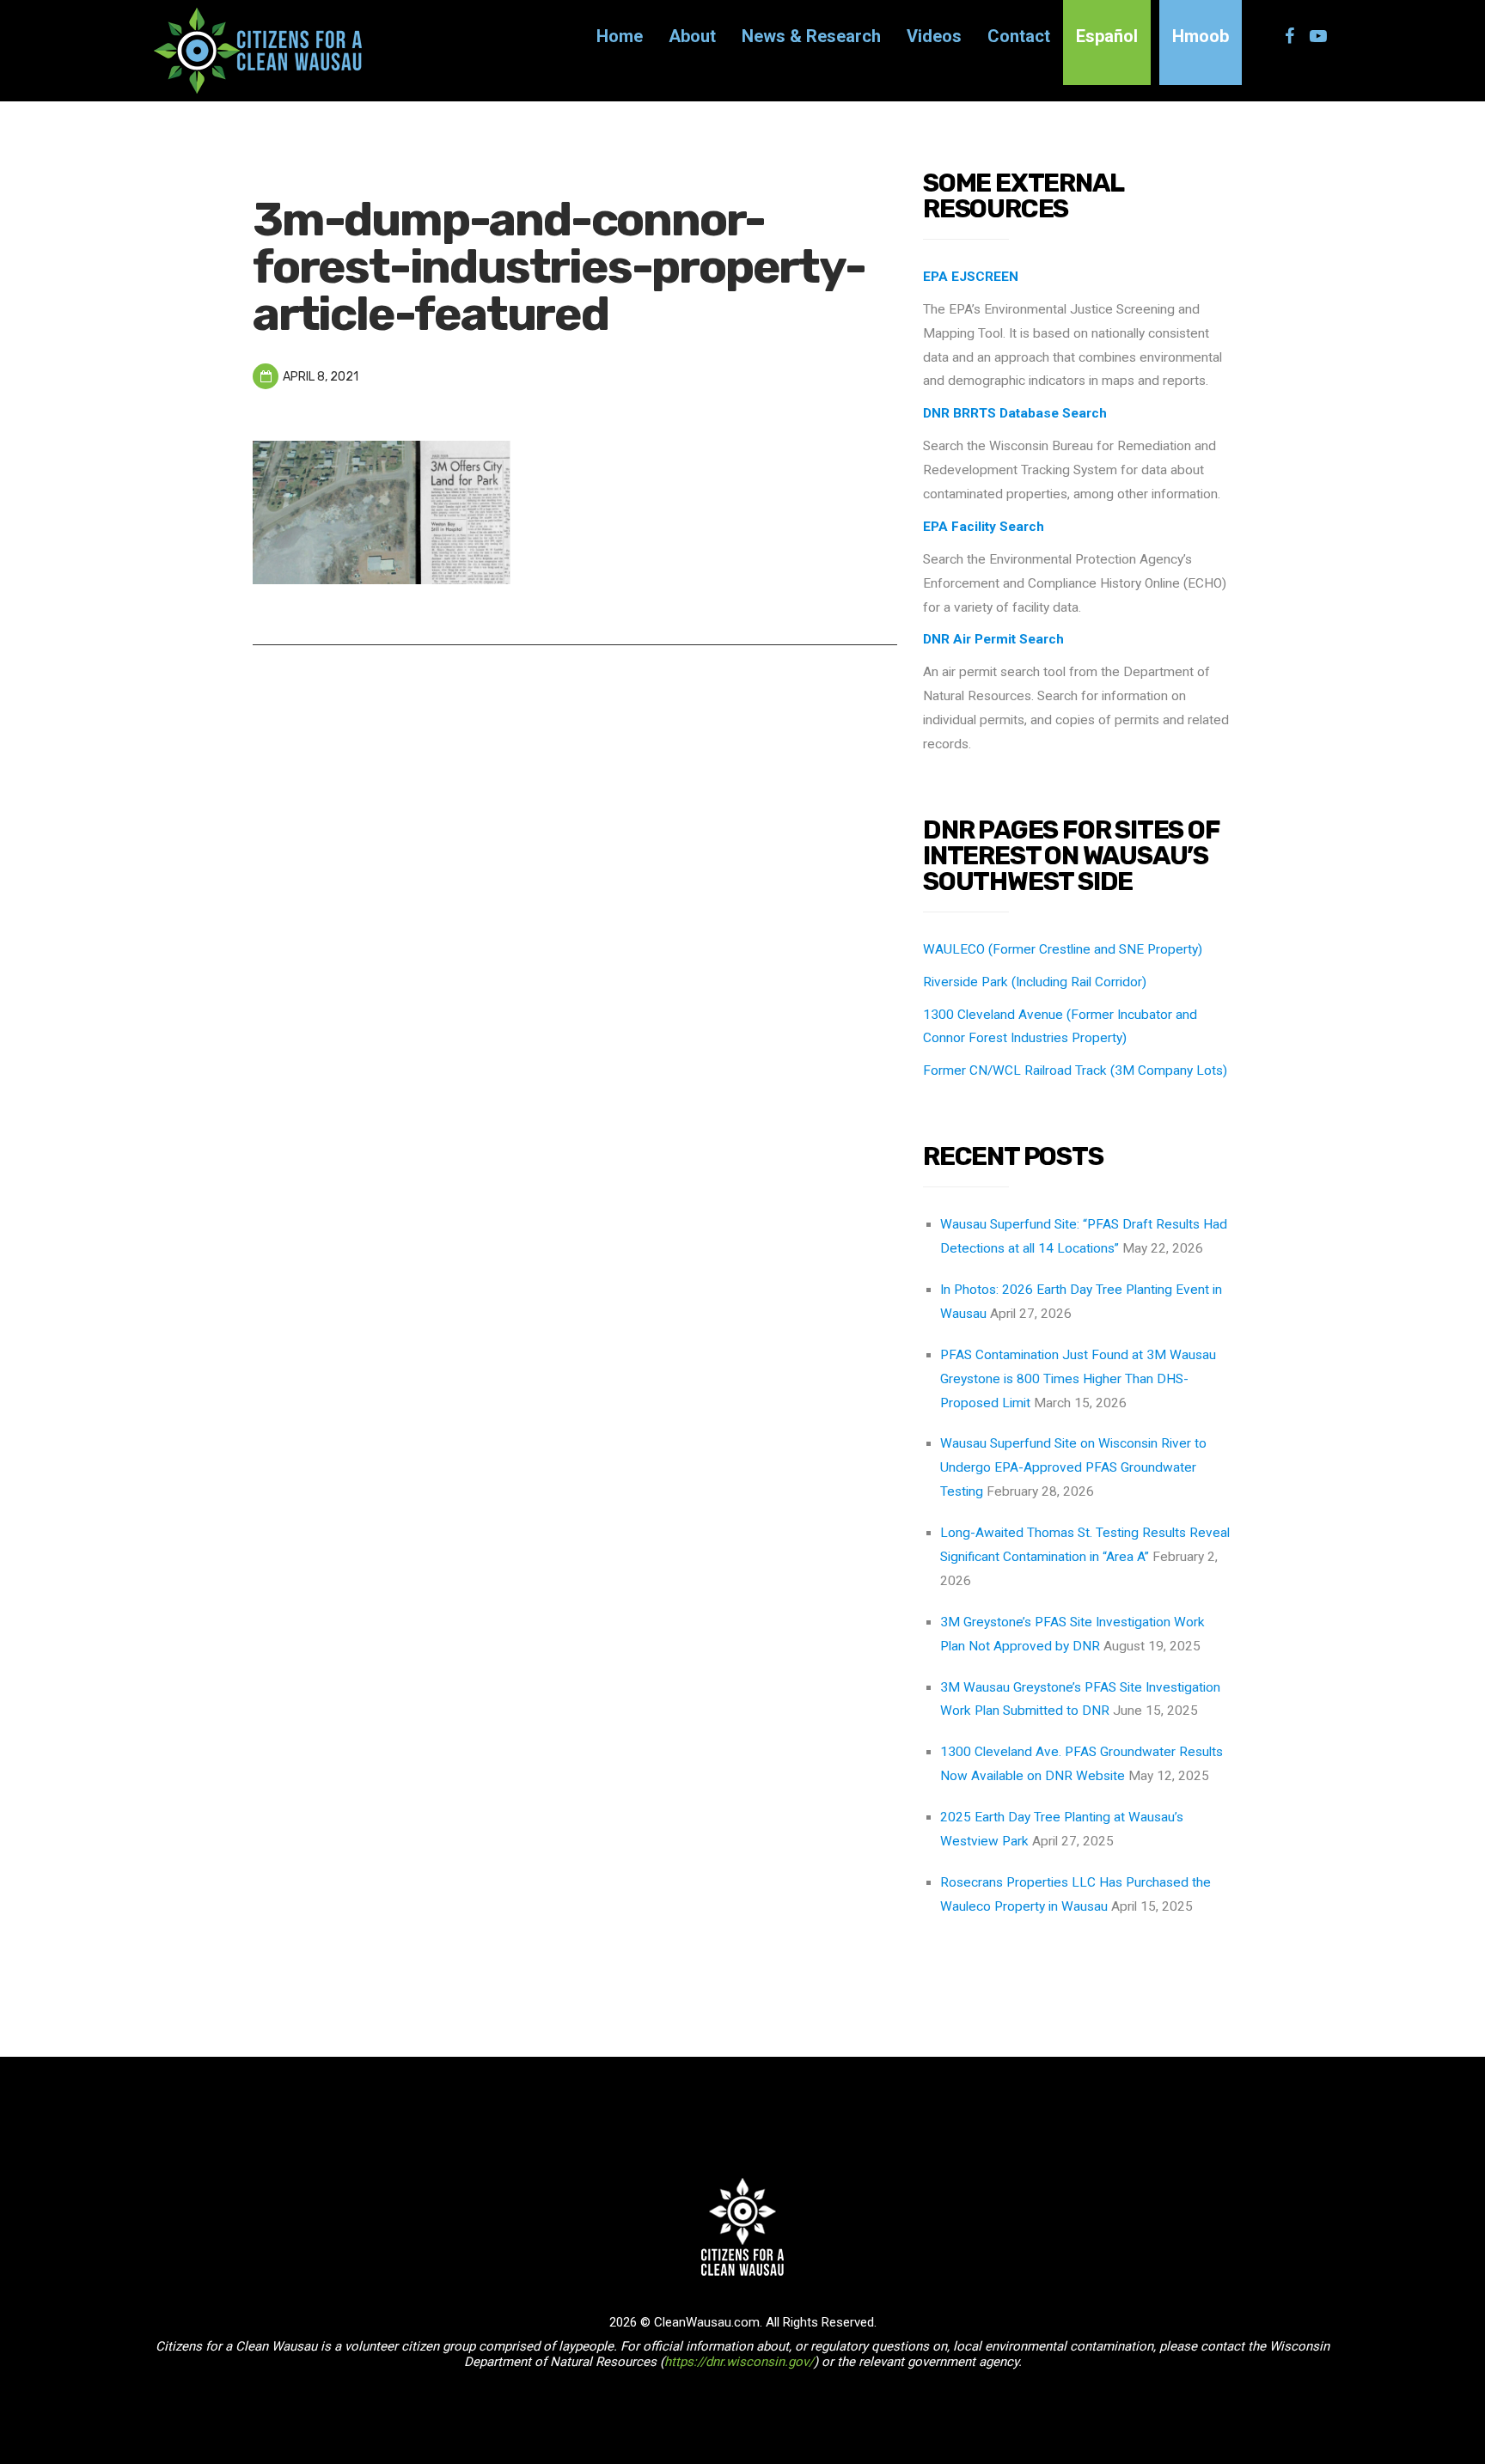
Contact (1019, 36)
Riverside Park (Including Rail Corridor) (1035, 982)
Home (620, 36)
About (692, 36)
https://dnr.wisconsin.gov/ (739, 2362)
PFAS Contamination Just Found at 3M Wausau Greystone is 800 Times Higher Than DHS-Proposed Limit (1078, 1379)
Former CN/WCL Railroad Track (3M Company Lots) (1075, 1070)
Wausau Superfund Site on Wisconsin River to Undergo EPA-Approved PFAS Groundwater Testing (1073, 1467)
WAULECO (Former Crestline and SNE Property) (1063, 949)
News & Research (811, 36)
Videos (934, 36)
